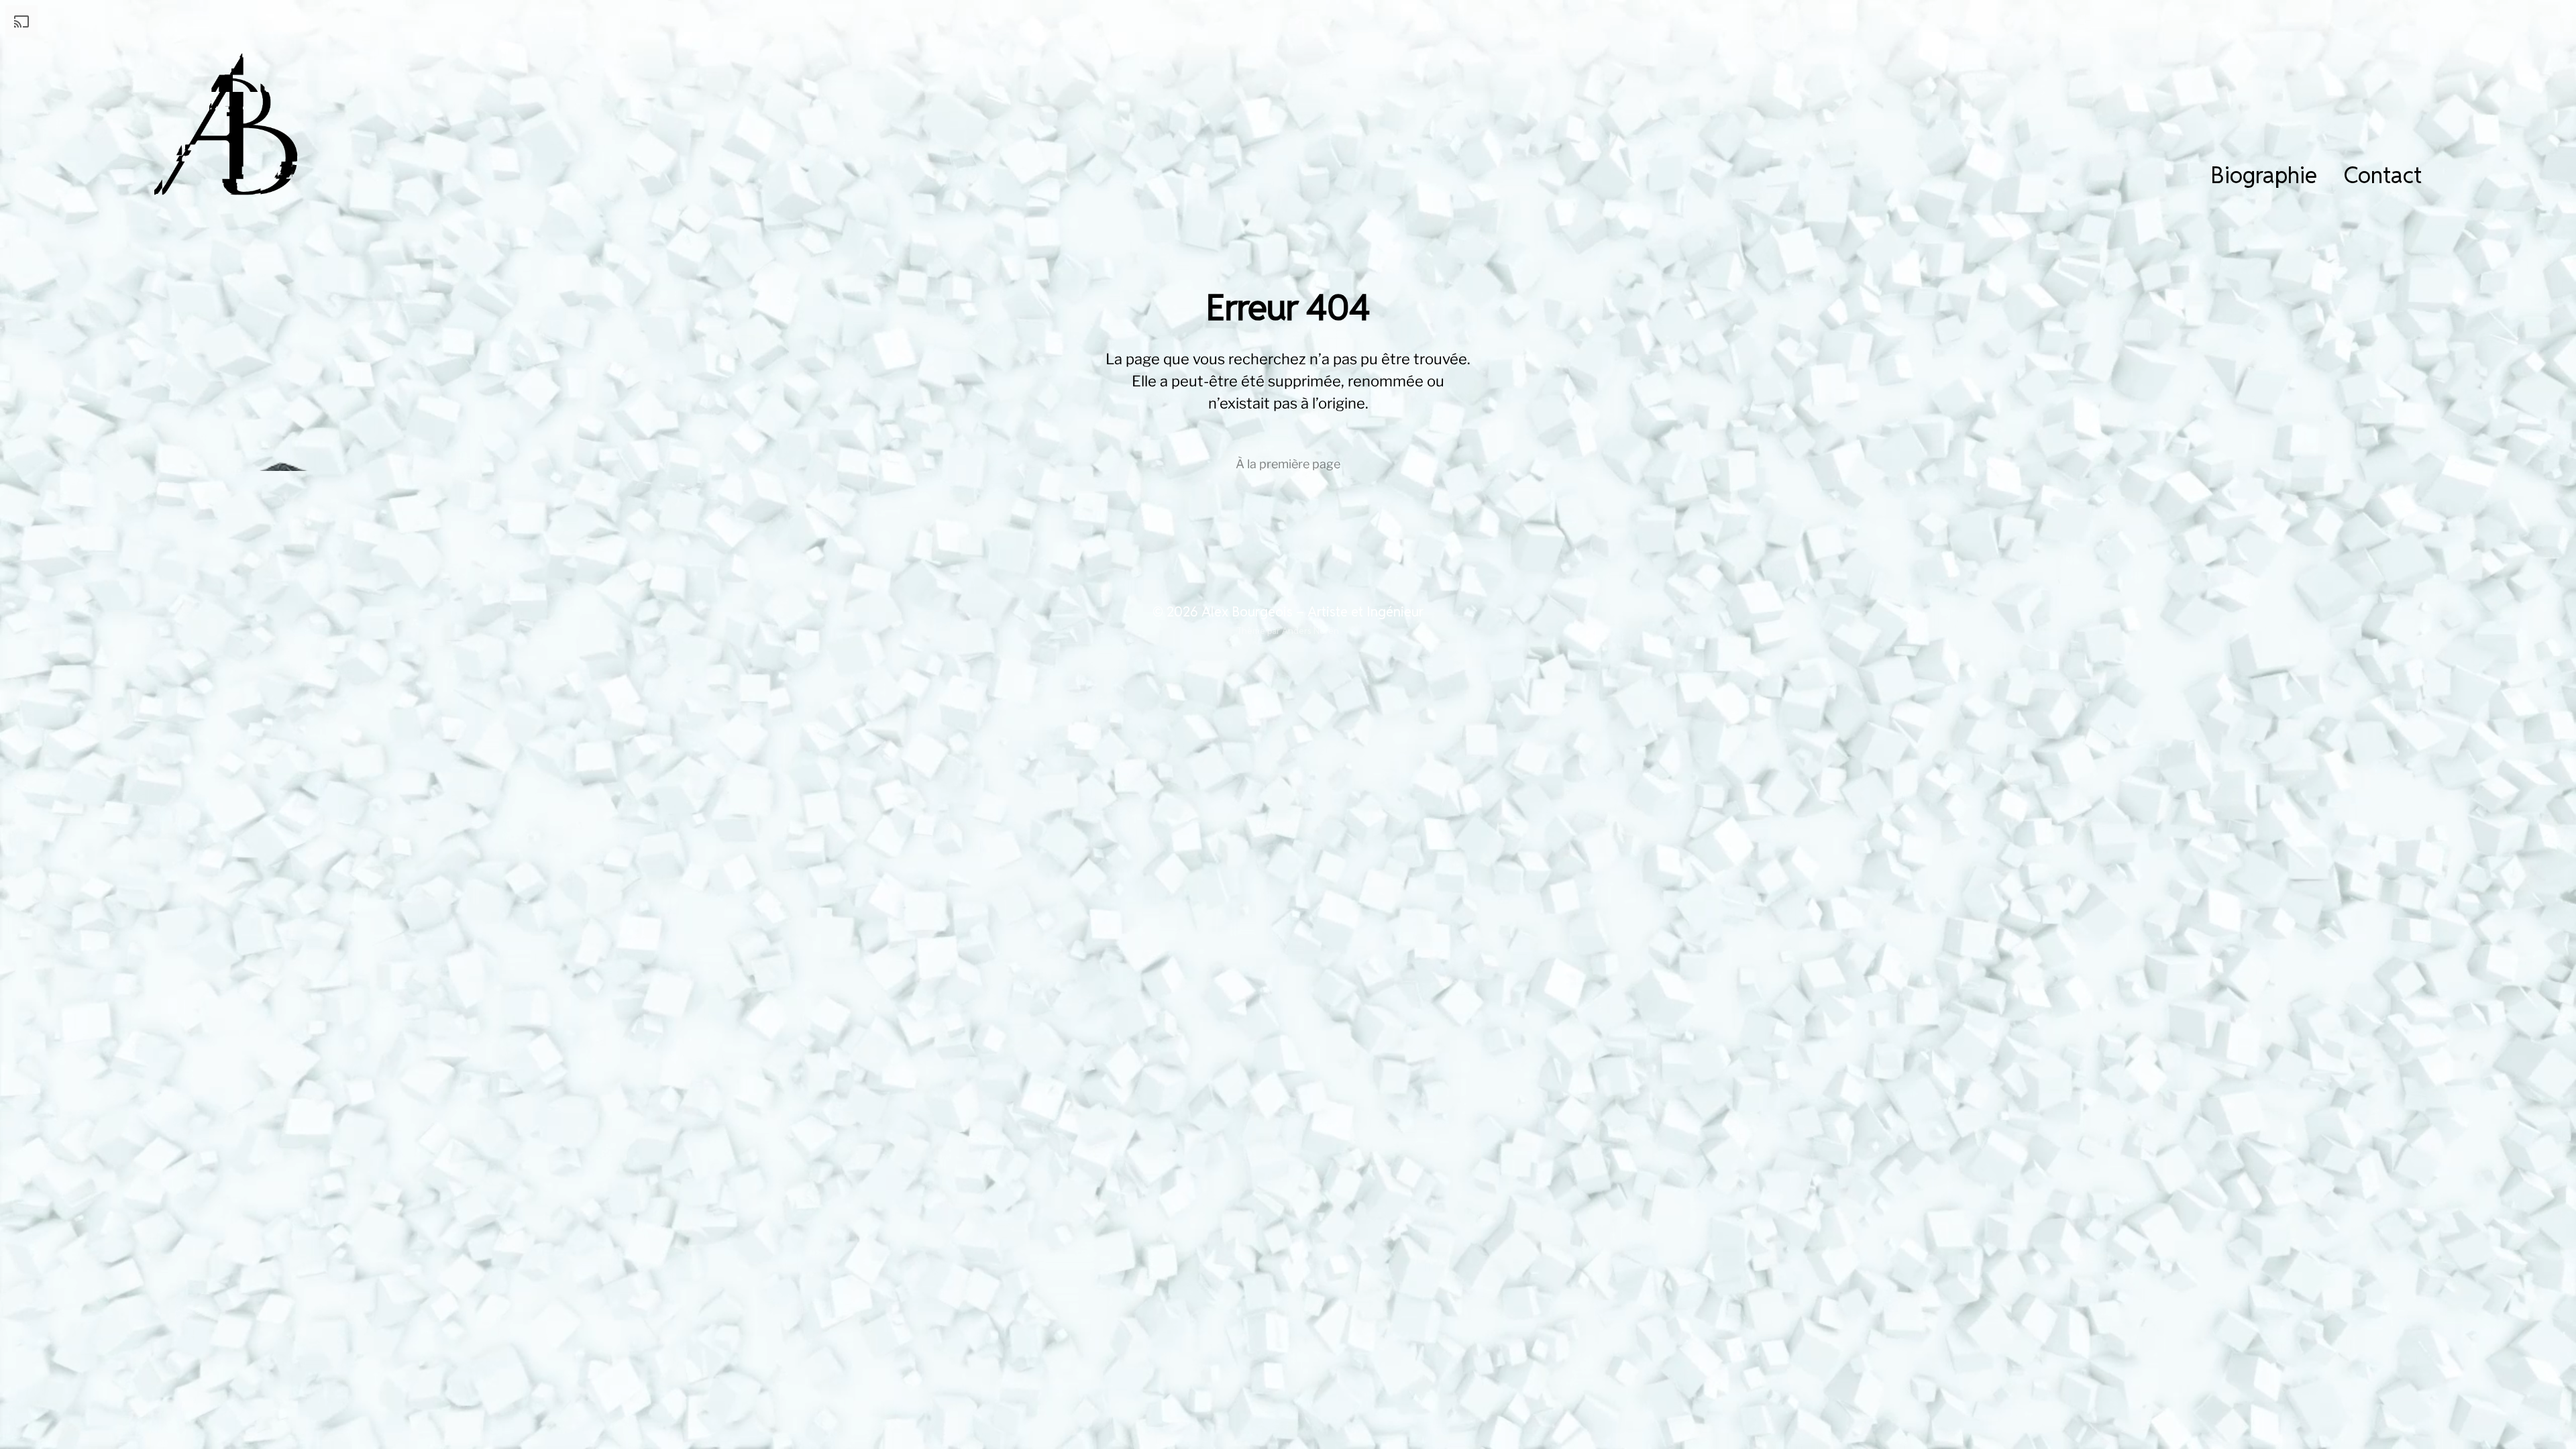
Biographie (2264, 175)
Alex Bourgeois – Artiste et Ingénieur (1312, 612)
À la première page (1288, 464)
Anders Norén (1310, 631)
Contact (2383, 175)
